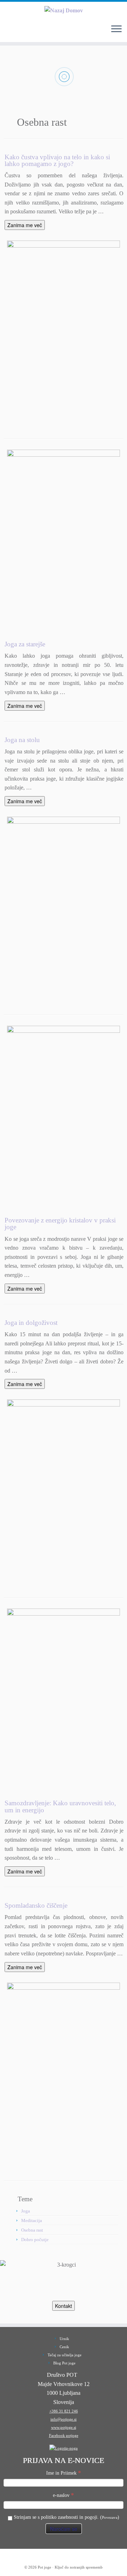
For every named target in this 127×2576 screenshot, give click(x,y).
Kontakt (64, 2306)
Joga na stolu (22, 740)
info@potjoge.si (64, 2419)
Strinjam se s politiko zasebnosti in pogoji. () (66, 2517)
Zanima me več (25, 225)
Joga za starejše (25, 644)
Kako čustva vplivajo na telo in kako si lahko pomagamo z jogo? (57, 160)
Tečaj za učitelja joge (65, 2355)
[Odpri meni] (116, 29)
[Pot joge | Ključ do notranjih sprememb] (64, 10)
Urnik (64, 2339)
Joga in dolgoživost (31, 1323)
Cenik (64, 2347)
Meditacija (32, 2220)
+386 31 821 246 (64, 2411)
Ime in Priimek (64, 2473)
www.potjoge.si (64, 2427)
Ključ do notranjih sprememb (79, 2567)
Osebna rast (32, 2230)
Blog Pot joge (64, 2363)
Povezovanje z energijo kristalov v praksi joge (60, 1224)
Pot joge (44, 2567)
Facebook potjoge (64, 2435)
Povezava (110, 2517)
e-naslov (64, 2495)
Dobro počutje (35, 2240)
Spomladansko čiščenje (36, 1905)
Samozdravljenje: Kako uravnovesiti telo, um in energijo (60, 1806)
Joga (26, 2211)
